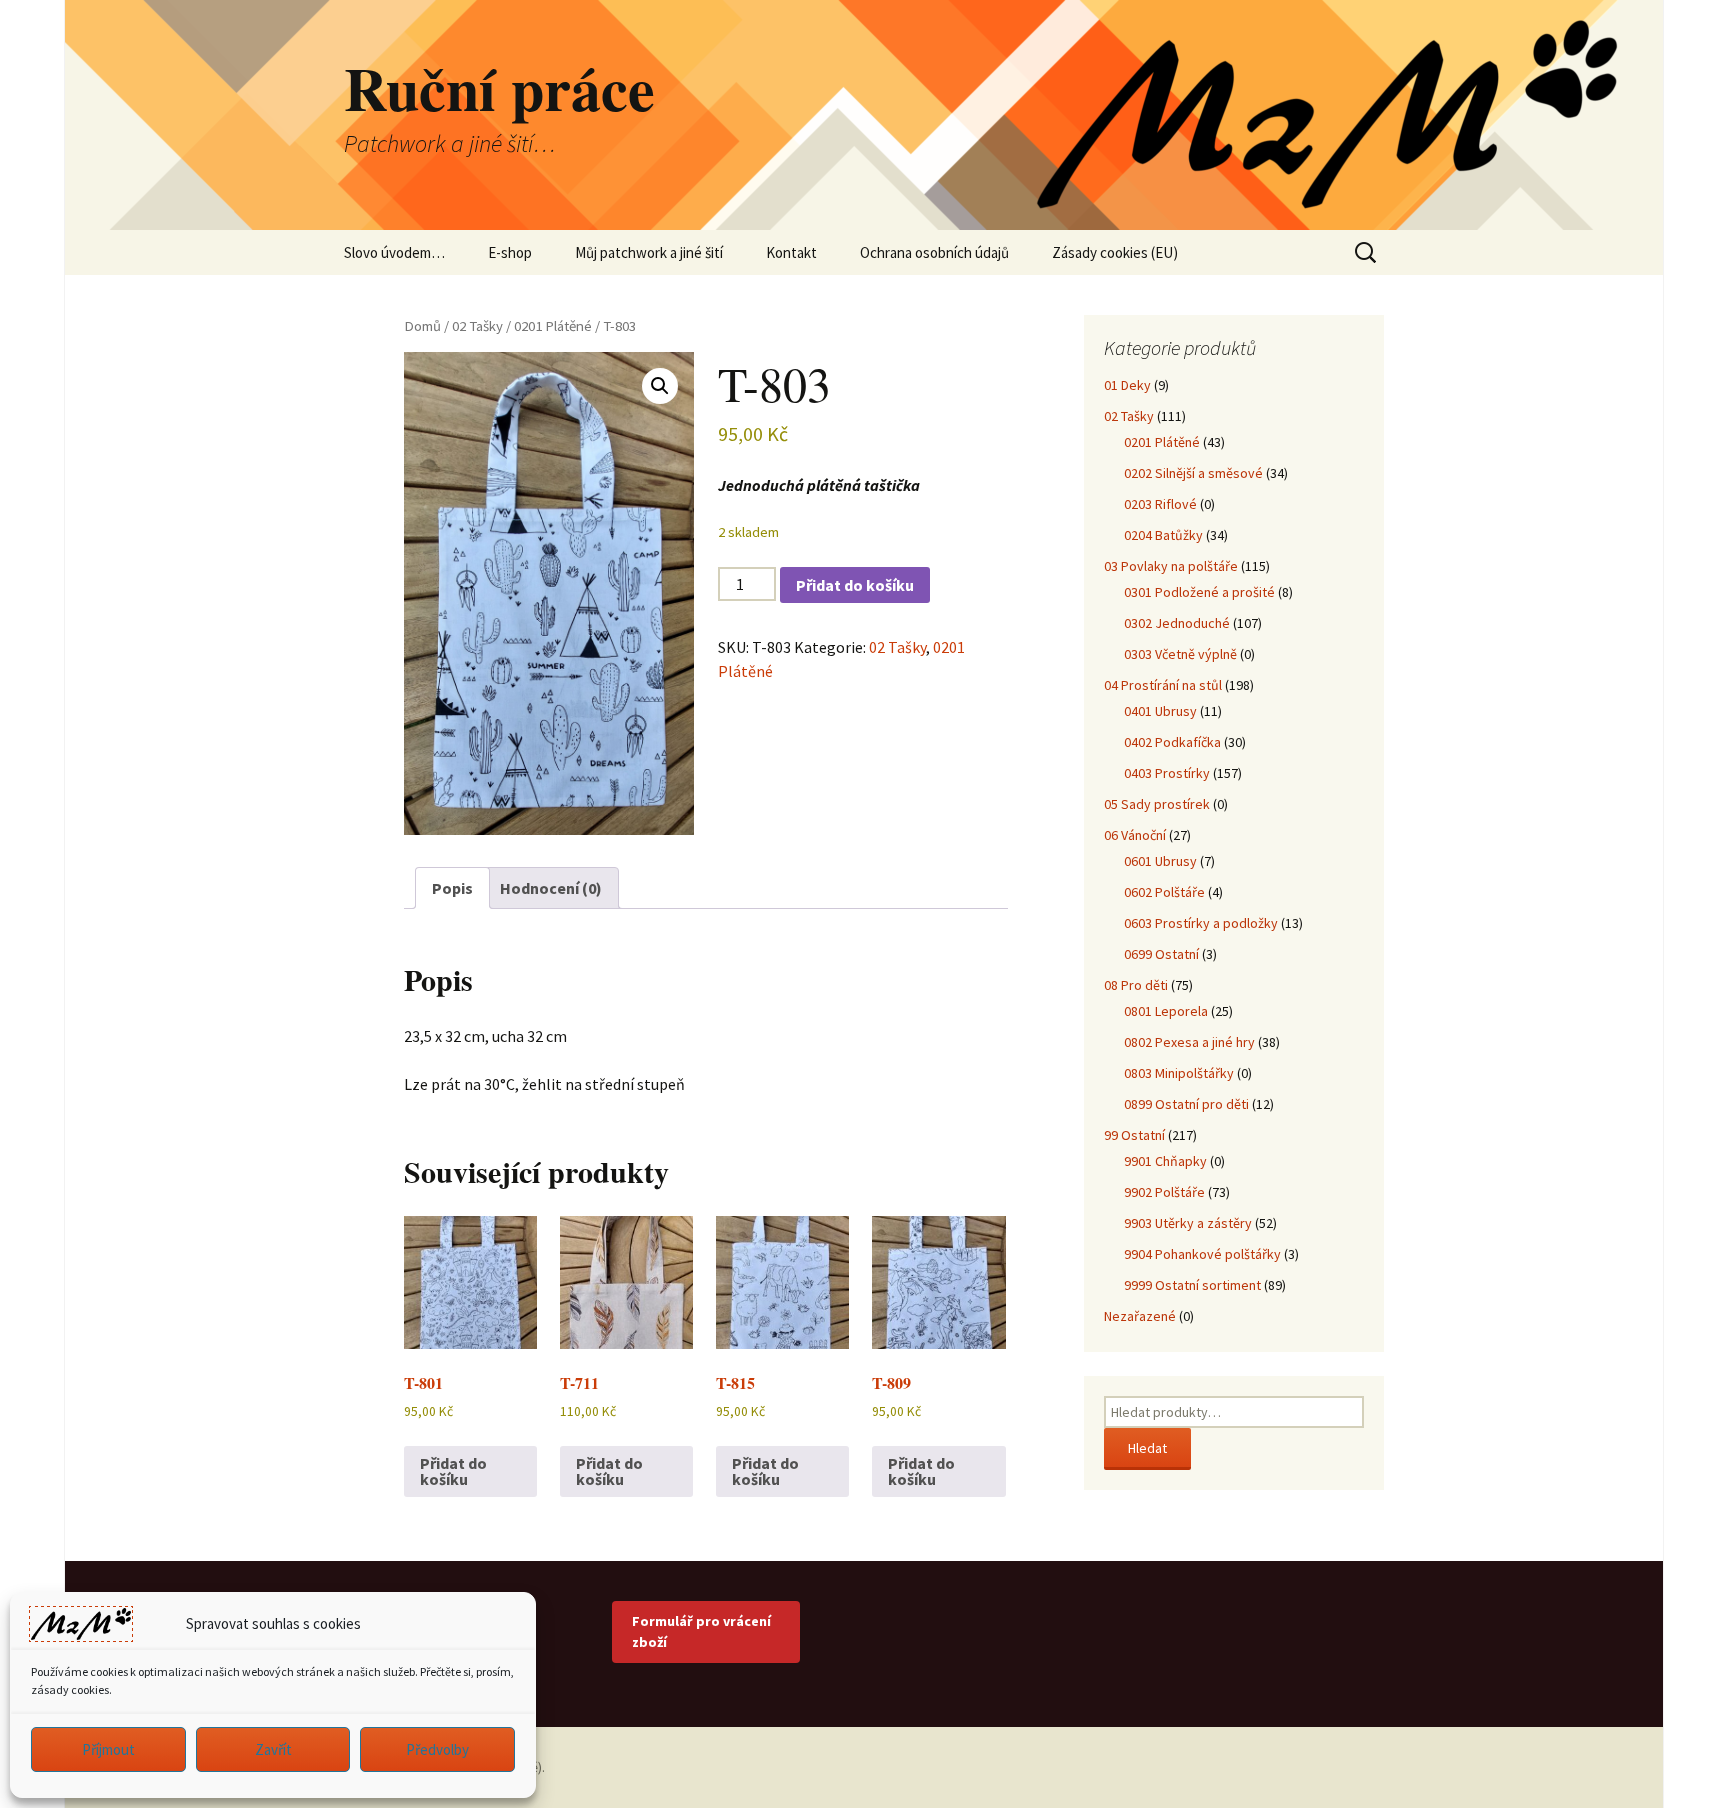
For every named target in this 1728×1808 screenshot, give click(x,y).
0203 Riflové (1160, 504)
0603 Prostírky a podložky (1201, 923)
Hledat (1147, 1448)
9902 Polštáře (1164, 1192)
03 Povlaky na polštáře (1171, 566)
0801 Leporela (1166, 1011)
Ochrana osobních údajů (934, 252)
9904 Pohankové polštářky (1202, 1254)
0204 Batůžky (1163, 535)
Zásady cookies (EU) (1115, 252)
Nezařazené (1140, 1316)
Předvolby (437, 1749)
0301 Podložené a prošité (1199, 592)
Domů (422, 326)
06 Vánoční (1135, 835)
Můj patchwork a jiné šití (649, 252)
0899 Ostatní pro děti (1186, 1104)
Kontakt (791, 252)
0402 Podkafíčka (1172, 742)
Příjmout (108, 1749)
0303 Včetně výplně (1180, 654)
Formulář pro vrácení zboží (701, 1631)
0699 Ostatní (1161, 954)
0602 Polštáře (1164, 892)
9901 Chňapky (1165, 1161)
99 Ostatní (1134, 1135)
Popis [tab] (452, 888)
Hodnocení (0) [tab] (551, 888)
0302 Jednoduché (1177, 623)
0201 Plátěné (553, 326)
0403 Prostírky (1167, 773)
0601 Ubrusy (1160, 861)
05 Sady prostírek (1157, 804)
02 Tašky (477, 326)
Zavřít (273, 1749)
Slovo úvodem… (394, 252)
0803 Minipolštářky (1179, 1073)
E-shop (510, 252)
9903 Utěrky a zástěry (1188, 1223)
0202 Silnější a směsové (1193, 473)
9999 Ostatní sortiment (1192, 1285)
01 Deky (1127, 385)
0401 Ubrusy (1160, 711)
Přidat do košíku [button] (453, 1471)
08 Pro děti (1136, 985)
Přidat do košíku (855, 585)
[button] (660, 386)
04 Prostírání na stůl (1163, 685)
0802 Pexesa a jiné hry (1189, 1042)
